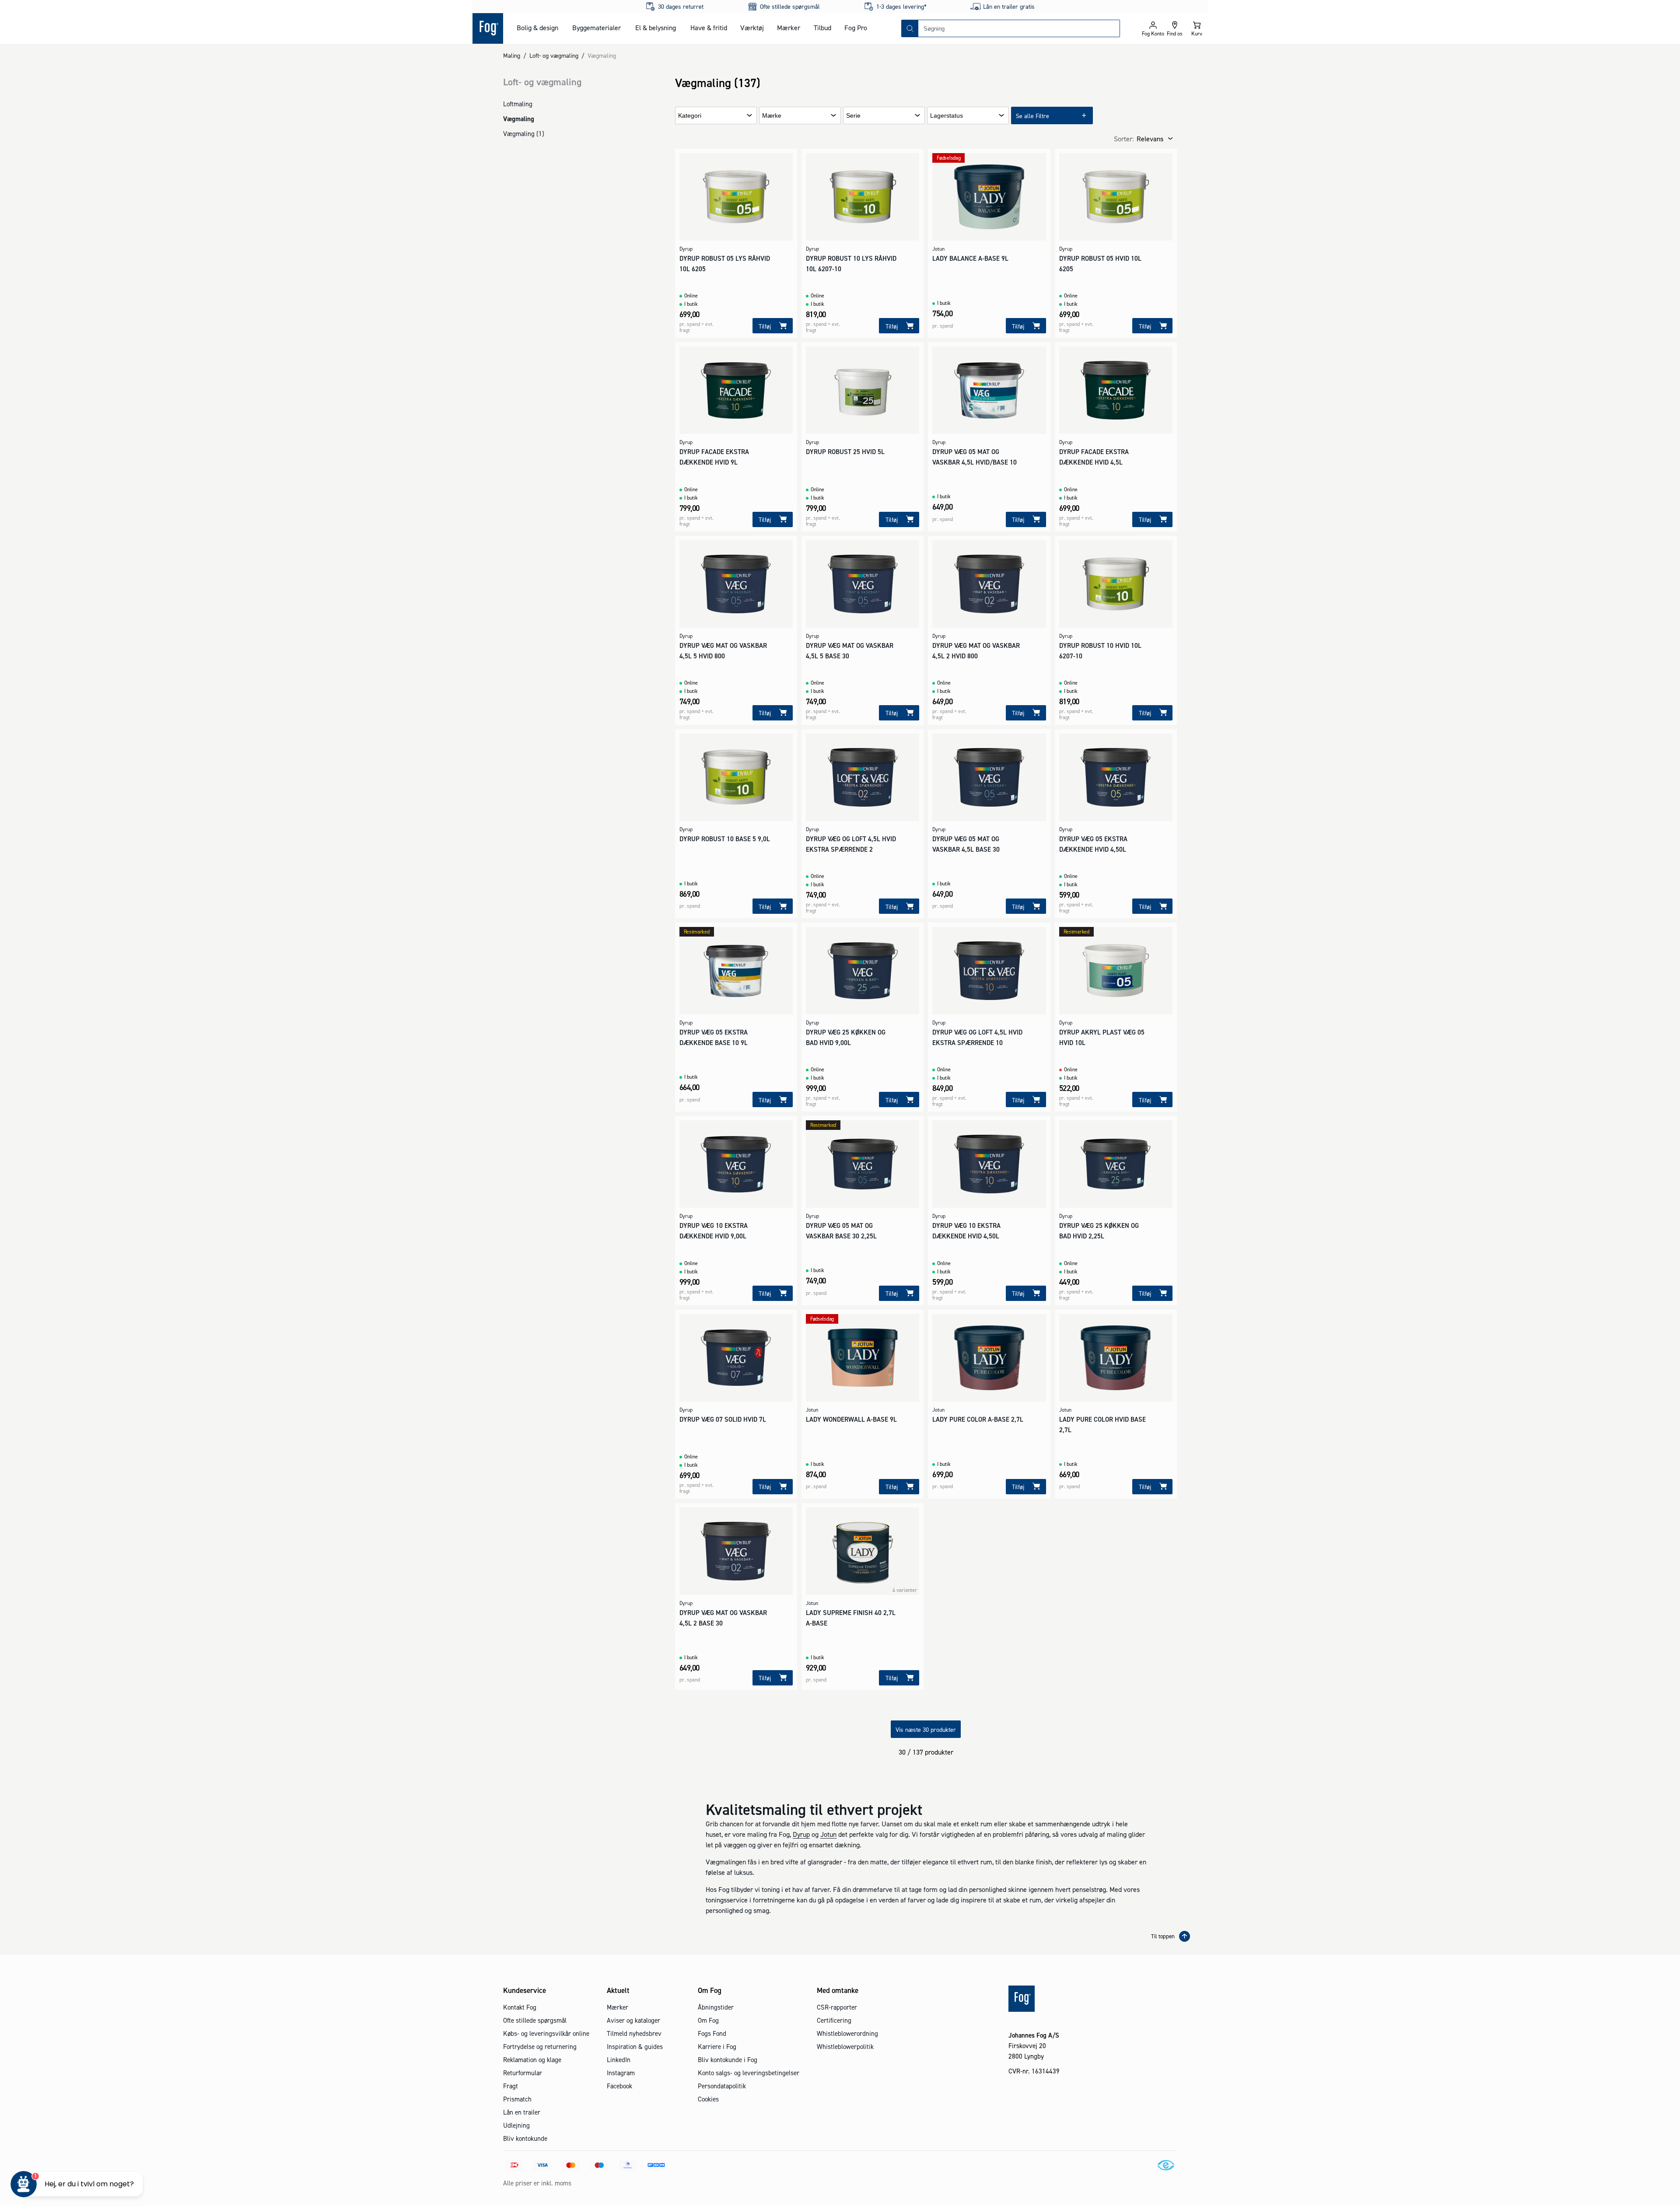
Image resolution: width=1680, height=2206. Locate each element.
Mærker (789, 28)
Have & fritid (709, 28)
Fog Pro (856, 28)
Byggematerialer (597, 28)
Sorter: (1124, 139)
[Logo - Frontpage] (488, 28)
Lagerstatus (947, 116)
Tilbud (822, 28)
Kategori (690, 116)
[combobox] (1019, 28)
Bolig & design (537, 28)
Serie (853, 116)
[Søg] (910, 28)
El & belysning (656, 28)
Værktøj (752, 28)
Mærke (772, 116)
